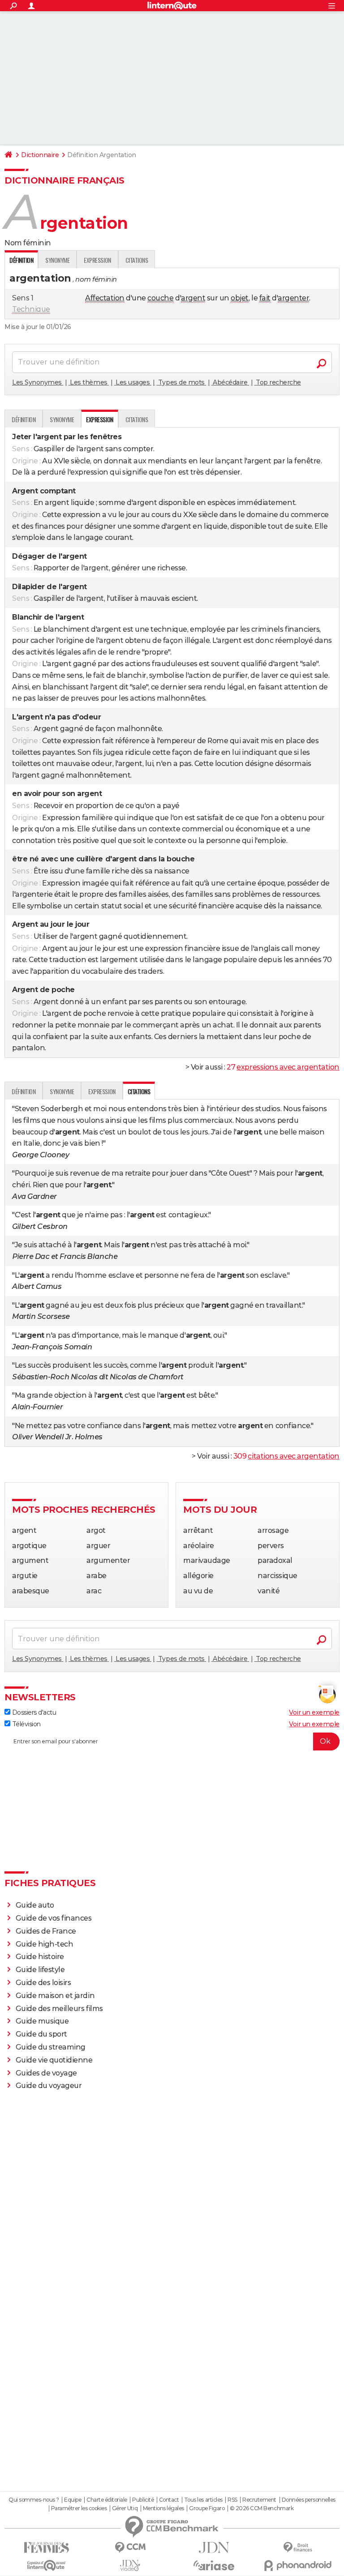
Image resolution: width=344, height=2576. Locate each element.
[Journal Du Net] (214, 2548)
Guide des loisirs (43, 1983)
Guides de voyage (46, 2073)
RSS (232, 2500)
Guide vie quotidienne (54, 2060)
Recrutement (259, 2500)
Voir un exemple (314, 1712)
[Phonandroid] (298, 2565)
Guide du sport (41, 2034)
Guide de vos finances (54, 1918)
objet (240, 298)
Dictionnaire (40, 155)
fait (265, 298)
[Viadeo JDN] (130, 2565)
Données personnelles (309, 2500)
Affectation (105, 298)
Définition (24, 419)
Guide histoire (40, 1957)
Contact (169, 2500)
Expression (97, 260)
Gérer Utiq (125, 2508)
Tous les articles (203, 2500)
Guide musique (42, 2021)
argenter (293, 298)
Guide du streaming (51, 2047)
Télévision (26, 1724)
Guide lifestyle (40, 1970)
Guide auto (35, 1905)
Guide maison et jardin (55, 1996)
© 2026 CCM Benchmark (262, 2508)
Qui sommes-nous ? (34, 2500)
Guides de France (46, 1931)
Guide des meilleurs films (59, 2009)
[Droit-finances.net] (298, 2548)
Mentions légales (163, 2508)
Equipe (73, 2500)
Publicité (143, 2500)
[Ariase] (214, 2565)
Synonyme (57, 260)
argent (193, 298)
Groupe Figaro (207, 2508)
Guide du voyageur (49, 2086)
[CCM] (130, 2548)
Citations (137, 260)
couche (160, 298)
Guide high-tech (45, 1944)
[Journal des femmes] (46, 2548)
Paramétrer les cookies (79, 2508)
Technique (31, 309)
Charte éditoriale (107, 2500)
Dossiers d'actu (33, 1712)
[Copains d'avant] (46, 2565)
